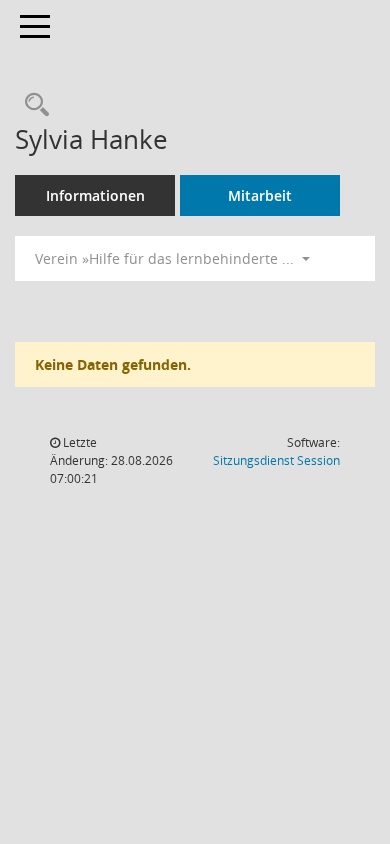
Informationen (95, 195)
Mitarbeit (260, 195)
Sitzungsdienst (276, 460)
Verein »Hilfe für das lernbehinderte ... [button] (166, 258)
